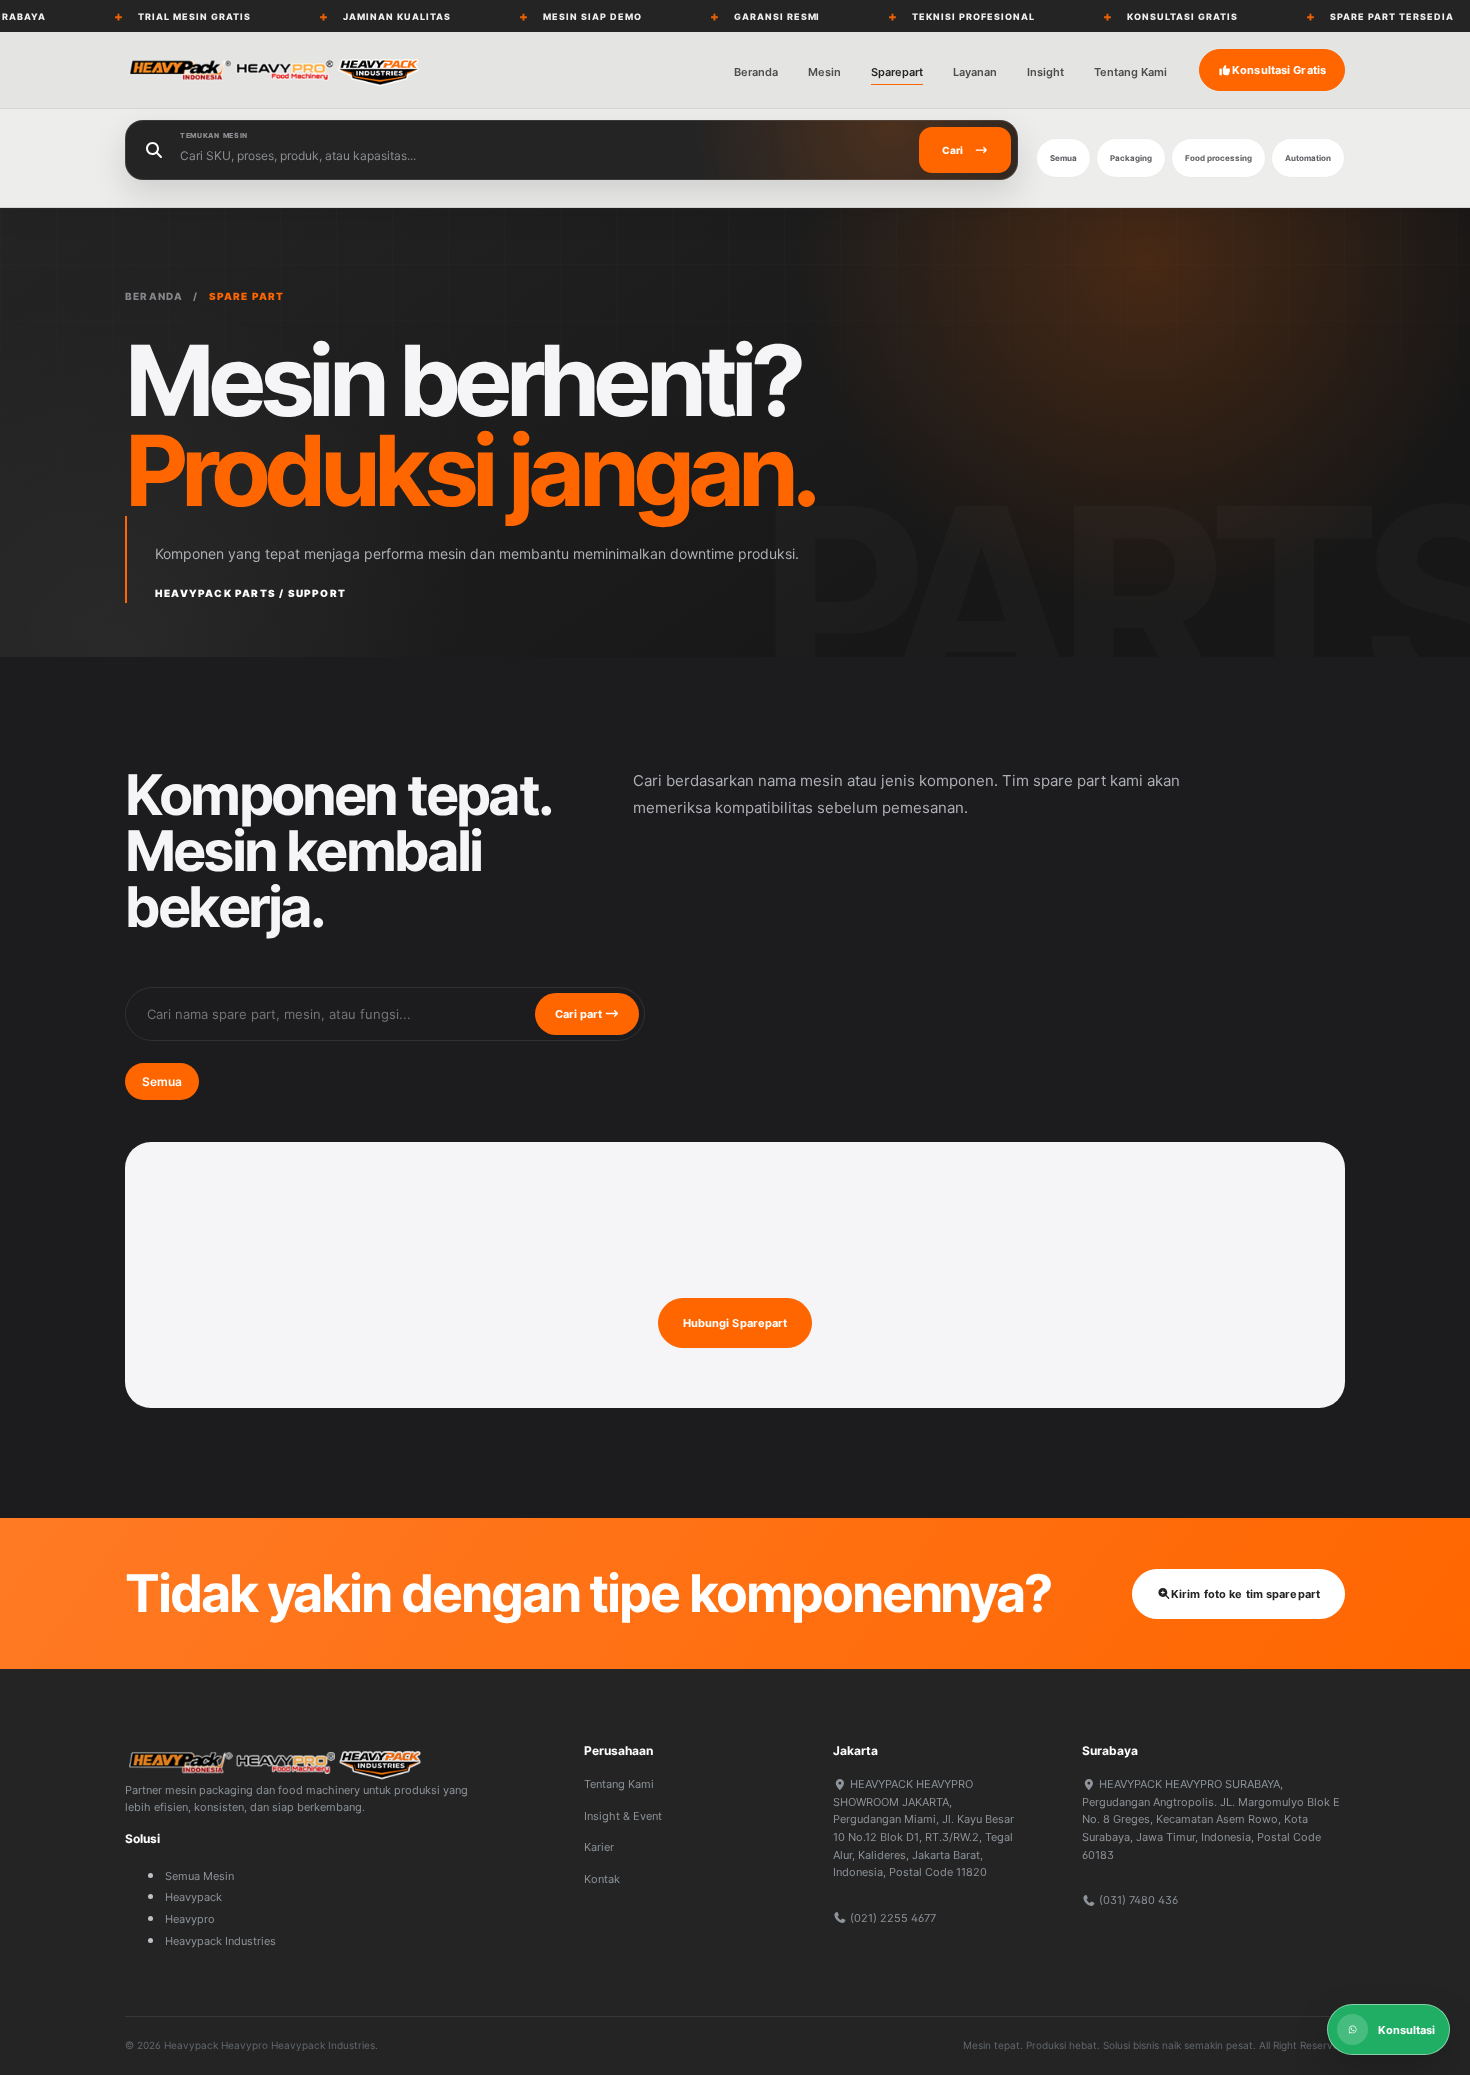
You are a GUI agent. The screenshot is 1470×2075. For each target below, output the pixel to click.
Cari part (580, 1014)
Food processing (1218, 158)
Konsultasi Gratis (1279, 70)
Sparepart (897, 72)
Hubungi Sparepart (735, 1323)
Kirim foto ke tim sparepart (1245, 1594)
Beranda (756, 72)
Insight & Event (623, 1816)
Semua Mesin (199, 1876)
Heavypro (190, 1919)
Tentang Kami (1130, 72)
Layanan (975, 72)
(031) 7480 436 (1137, 1900)
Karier (599, 1847)
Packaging (1131, 158)
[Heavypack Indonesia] (275, 70)
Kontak (602, 1879)
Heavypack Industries (220, 1941)
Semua (1063, 158)
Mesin (824, 72)
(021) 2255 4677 (891, 1918)
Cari (952, 150)
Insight (1045, 72)
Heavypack (193, 1897)
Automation (1308, 158)
